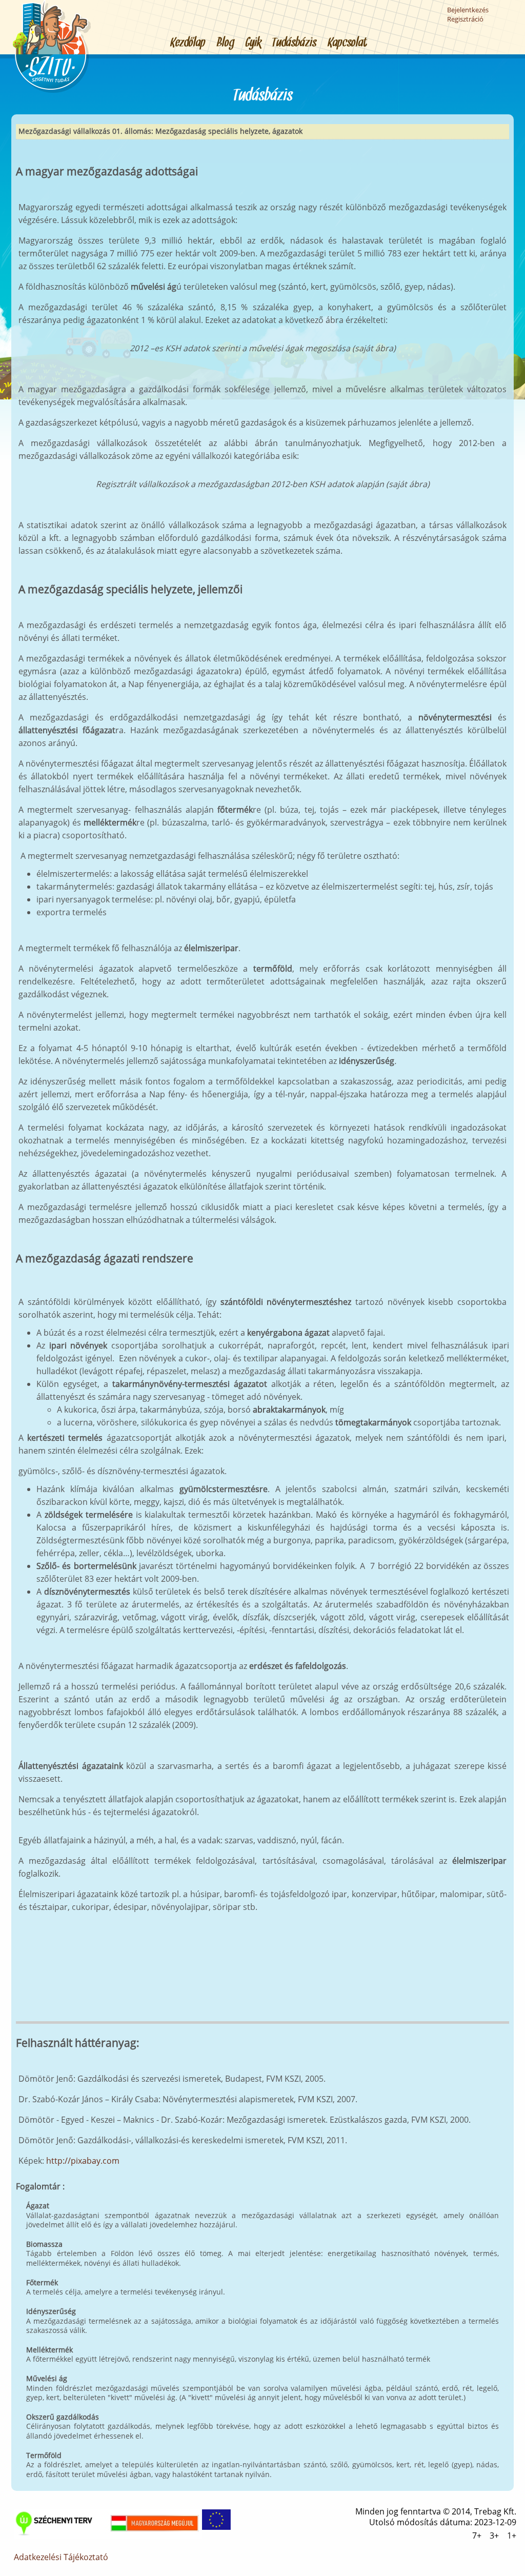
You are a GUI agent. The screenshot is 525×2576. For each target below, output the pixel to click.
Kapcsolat (348, 43)
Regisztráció (465, 19)
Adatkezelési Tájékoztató (61, 2557)
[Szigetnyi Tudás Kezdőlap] (52, 91)
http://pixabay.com (83, 2161)
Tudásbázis (295, 43)
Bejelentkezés (468, 10)
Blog (226, 43)
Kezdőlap (188, 43)
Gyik (254, 43)
